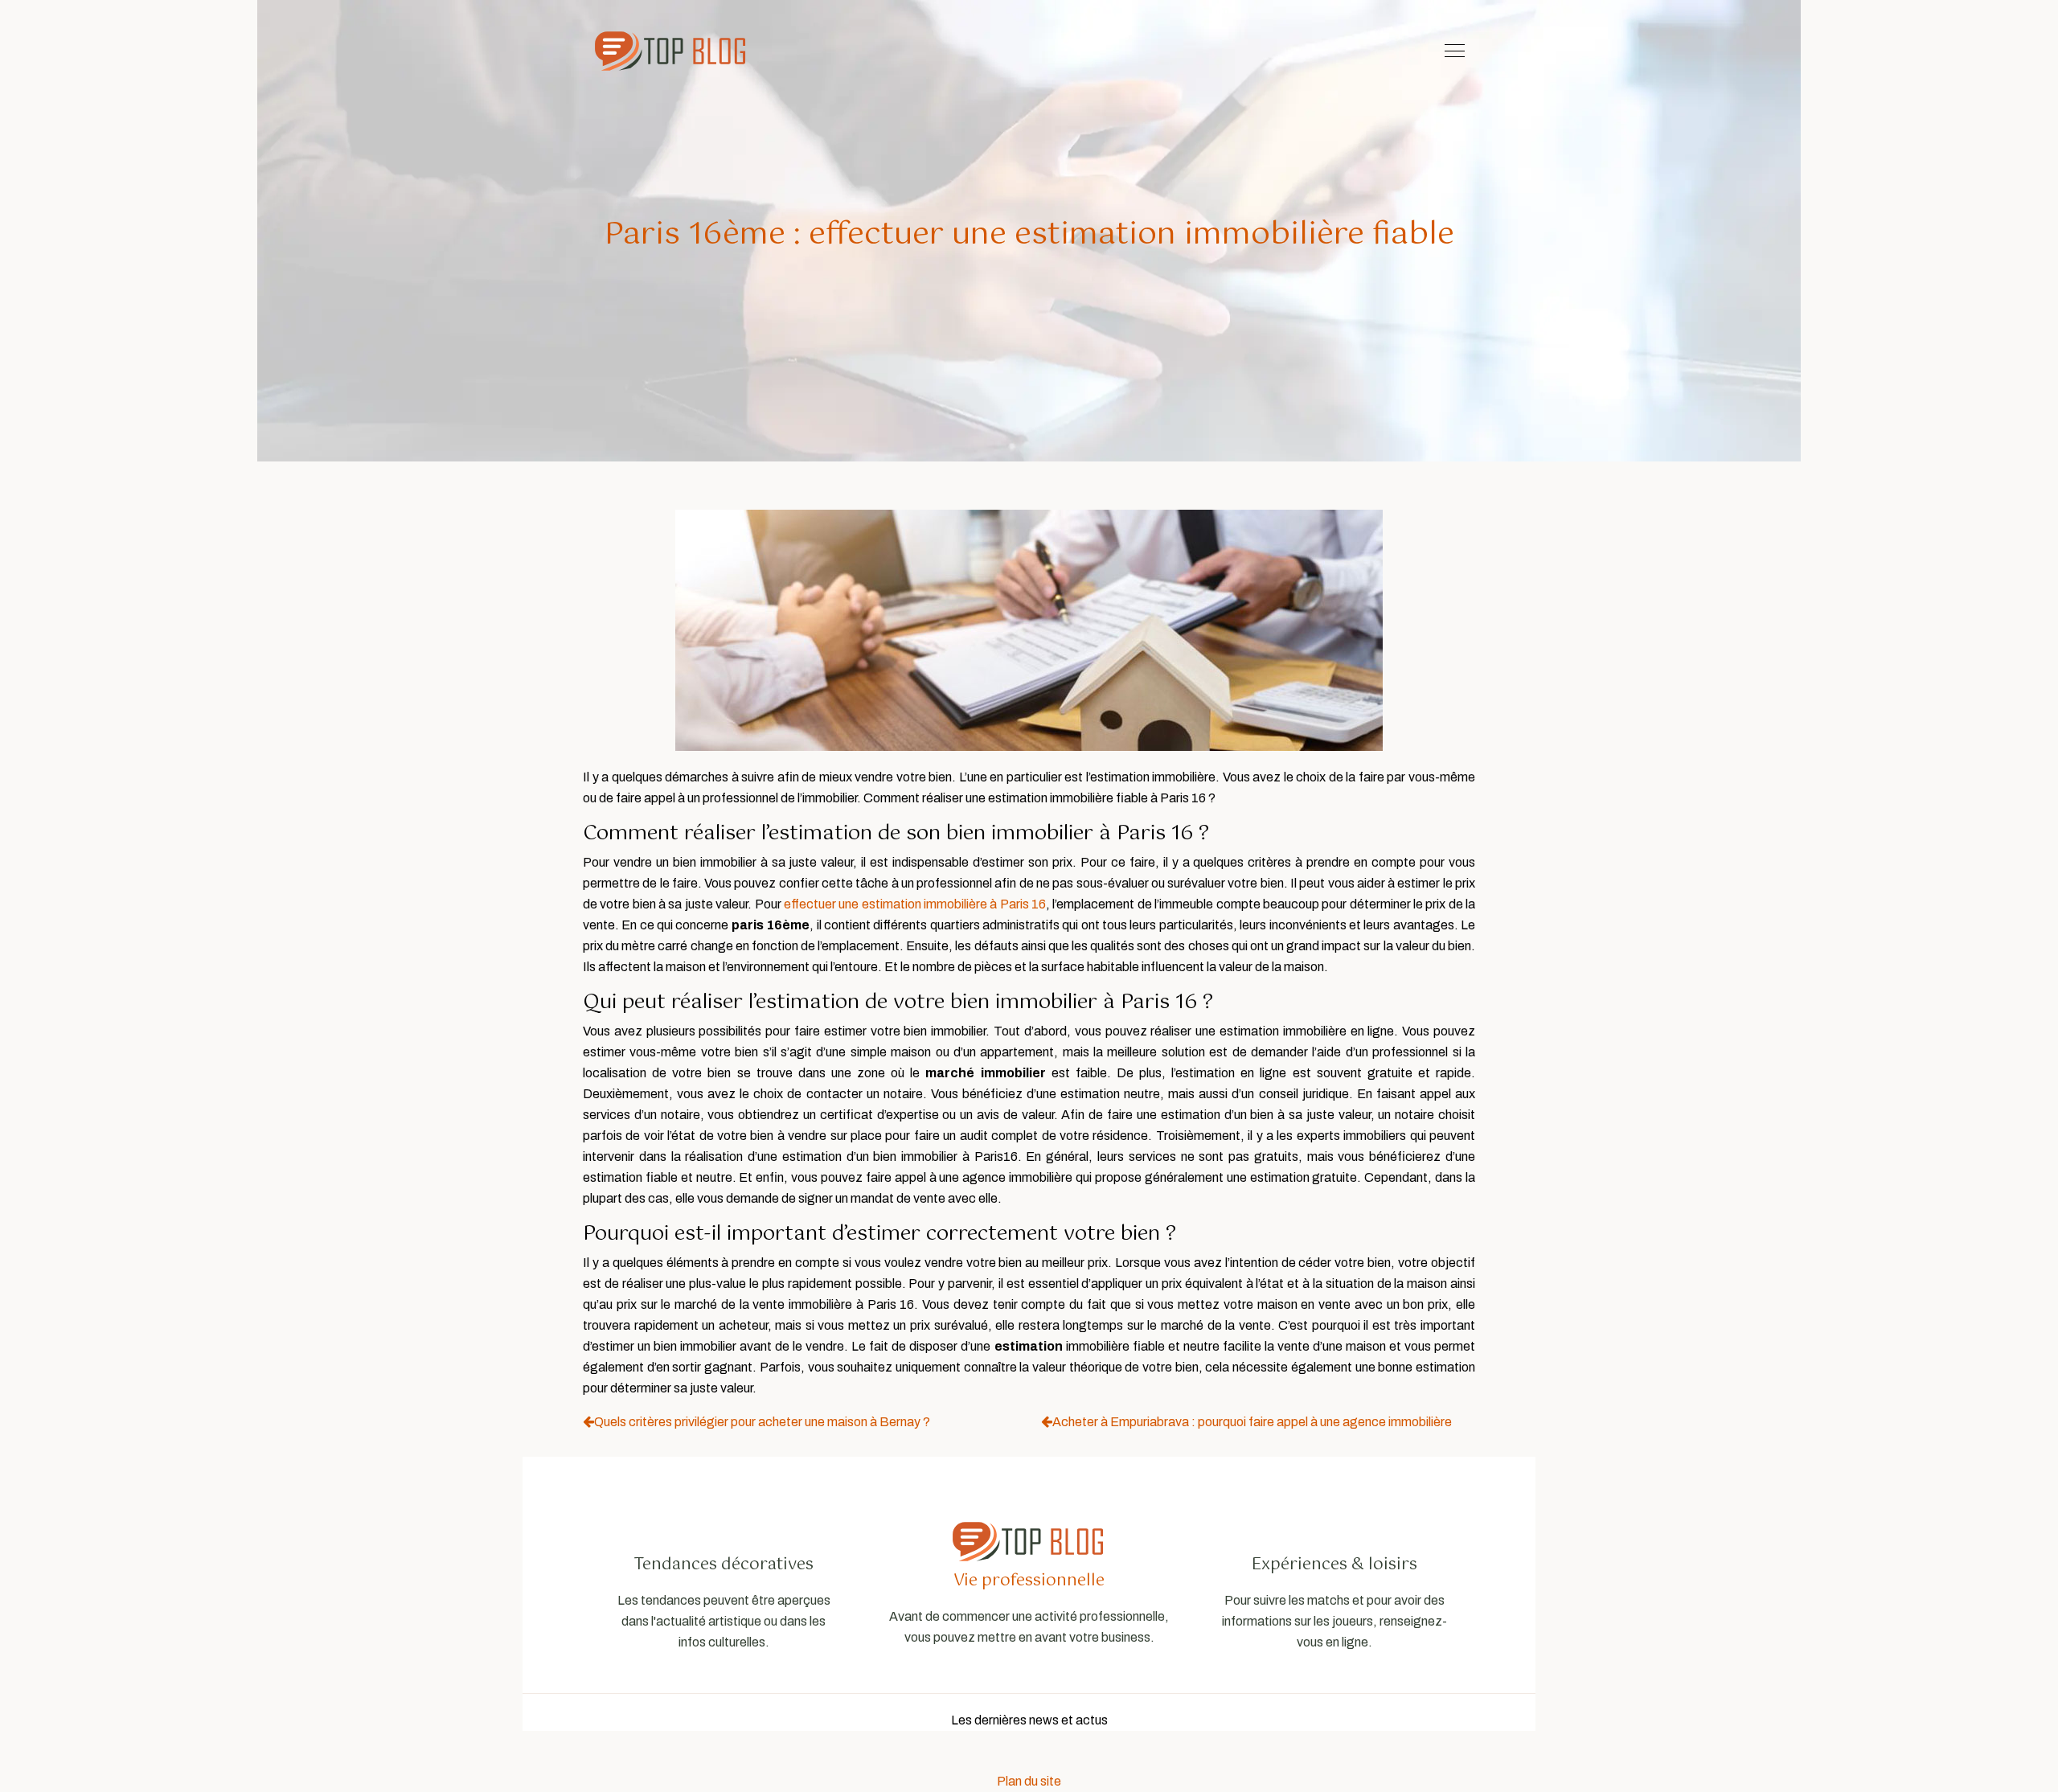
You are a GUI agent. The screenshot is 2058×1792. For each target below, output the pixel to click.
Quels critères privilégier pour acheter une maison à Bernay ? (762, 1422)
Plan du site (1029, 1781)
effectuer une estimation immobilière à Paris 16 (915, 904)
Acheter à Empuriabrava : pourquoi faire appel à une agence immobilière (1252, 1422)
